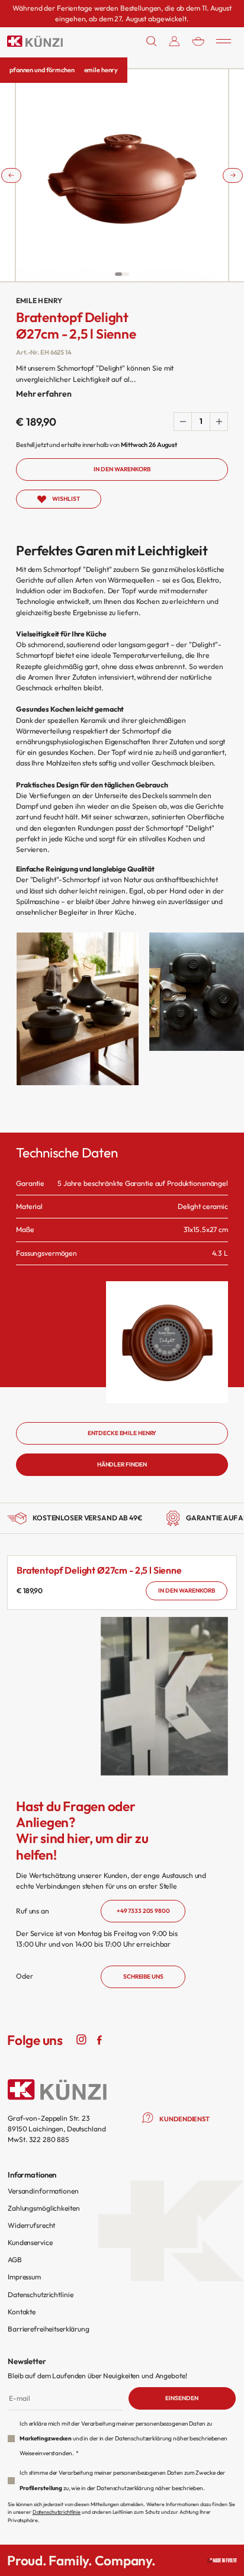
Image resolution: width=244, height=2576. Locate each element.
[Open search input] (152, 41)
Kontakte (22, 2312)
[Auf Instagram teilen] (82, 2039)
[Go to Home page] (35, 41)
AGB (15, 2260)
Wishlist (66, 499)
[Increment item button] (219, 422)
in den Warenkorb (187, 1591)
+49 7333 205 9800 (143, 1911)
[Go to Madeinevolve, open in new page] (222, 2560)
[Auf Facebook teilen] (99, 2039)
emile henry (101, 70)
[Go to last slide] (11, 175)
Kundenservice (30, 2242)
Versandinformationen (43, 2191)
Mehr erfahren (44, 394)
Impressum (24, 2277)
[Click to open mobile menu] (224, 41)
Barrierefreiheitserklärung (49, 2329)
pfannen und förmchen (42, 70)
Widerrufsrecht (31, 2225)
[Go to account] (174, 41)
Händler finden (122, 1464)
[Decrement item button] (183, 422)
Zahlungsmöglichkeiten (44, 2208)
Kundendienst (184, 2119)
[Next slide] (233, 175)
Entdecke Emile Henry (122, 1433)
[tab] (118, 274)
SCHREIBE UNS (143, 1977)
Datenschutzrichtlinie (40, 2294)
